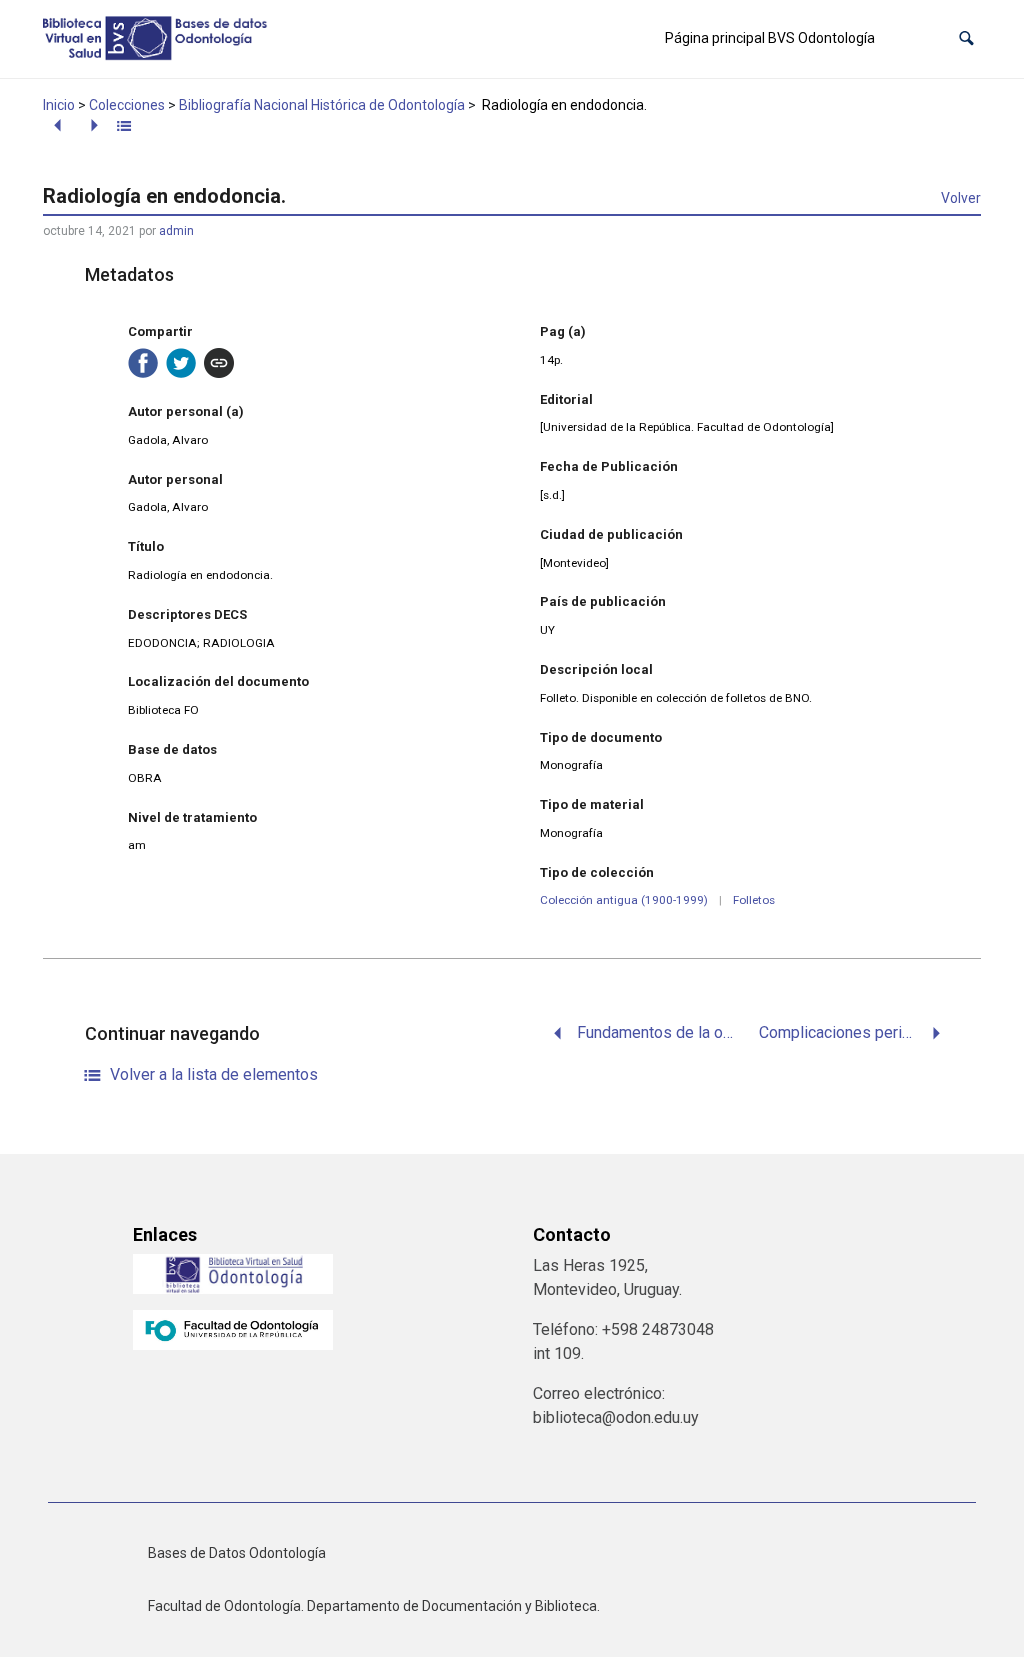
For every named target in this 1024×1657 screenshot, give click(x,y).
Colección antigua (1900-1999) (624, 900)
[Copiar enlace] (219, 363)
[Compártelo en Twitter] (181, 363)
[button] (966, 38)
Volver (961, 198)
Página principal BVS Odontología (770, 38)
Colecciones (127, 105)
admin (176, 231)
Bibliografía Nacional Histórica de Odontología (322, 105)
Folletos (754, 900)
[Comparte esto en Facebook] (143, 363)
